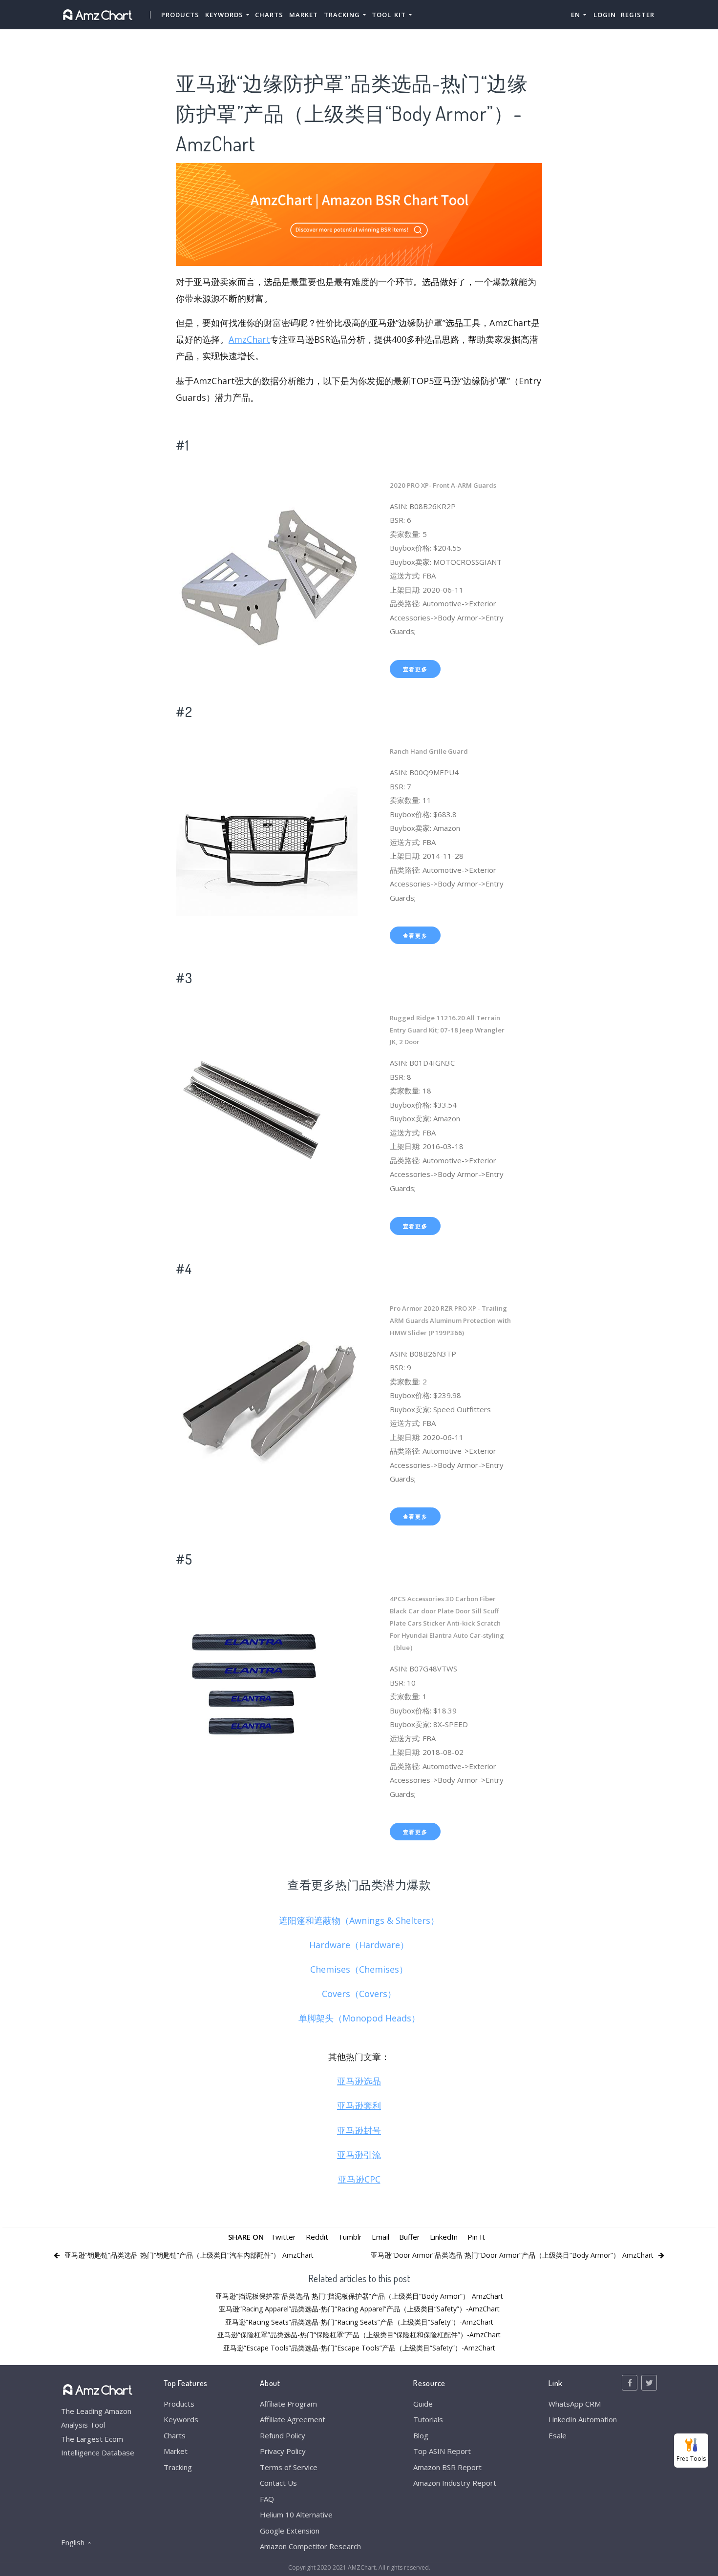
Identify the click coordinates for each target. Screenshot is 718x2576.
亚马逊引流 (359, 2155)
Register (638, 15)
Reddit (317, 2237)
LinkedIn (444, 2237)
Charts (269, 15)
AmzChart (249, 339)
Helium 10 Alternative (296, 2514)
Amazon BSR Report (447, 2467)
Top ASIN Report (442, 2451)
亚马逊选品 (359, 2081)
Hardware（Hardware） (359, 1945)
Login (605, 15)
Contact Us (278, 2483)
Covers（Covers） (359, 1994)
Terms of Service (289, 2467)
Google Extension (290, 2531)
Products (180, 15)
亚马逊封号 (359, 2130)
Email (380, 2237)
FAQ (267, 2499)
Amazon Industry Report (455, 2483)
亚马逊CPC (359, 2179)
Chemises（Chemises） (359, 1969)
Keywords (181, 2419)
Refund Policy (283, 2435)
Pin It (476, 2237)
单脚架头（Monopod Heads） (359, 2018)
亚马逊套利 (359, 2105)
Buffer (410, 2237)
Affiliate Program (288, 2404)
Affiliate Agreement (293, 2419)
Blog (421, 2435)
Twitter (283, 2237)
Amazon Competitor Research (310, 2546)
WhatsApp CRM (575, 2404)
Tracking (178, 2467)
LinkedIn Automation (583, 2419)
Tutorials (428, 2419)
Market (304, 15)
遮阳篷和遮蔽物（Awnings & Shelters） (359, 1920)
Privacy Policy (283, 2451)
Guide (423, 2404)
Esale (558, 2435)
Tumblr (350, 2237)
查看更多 (415, 669)
